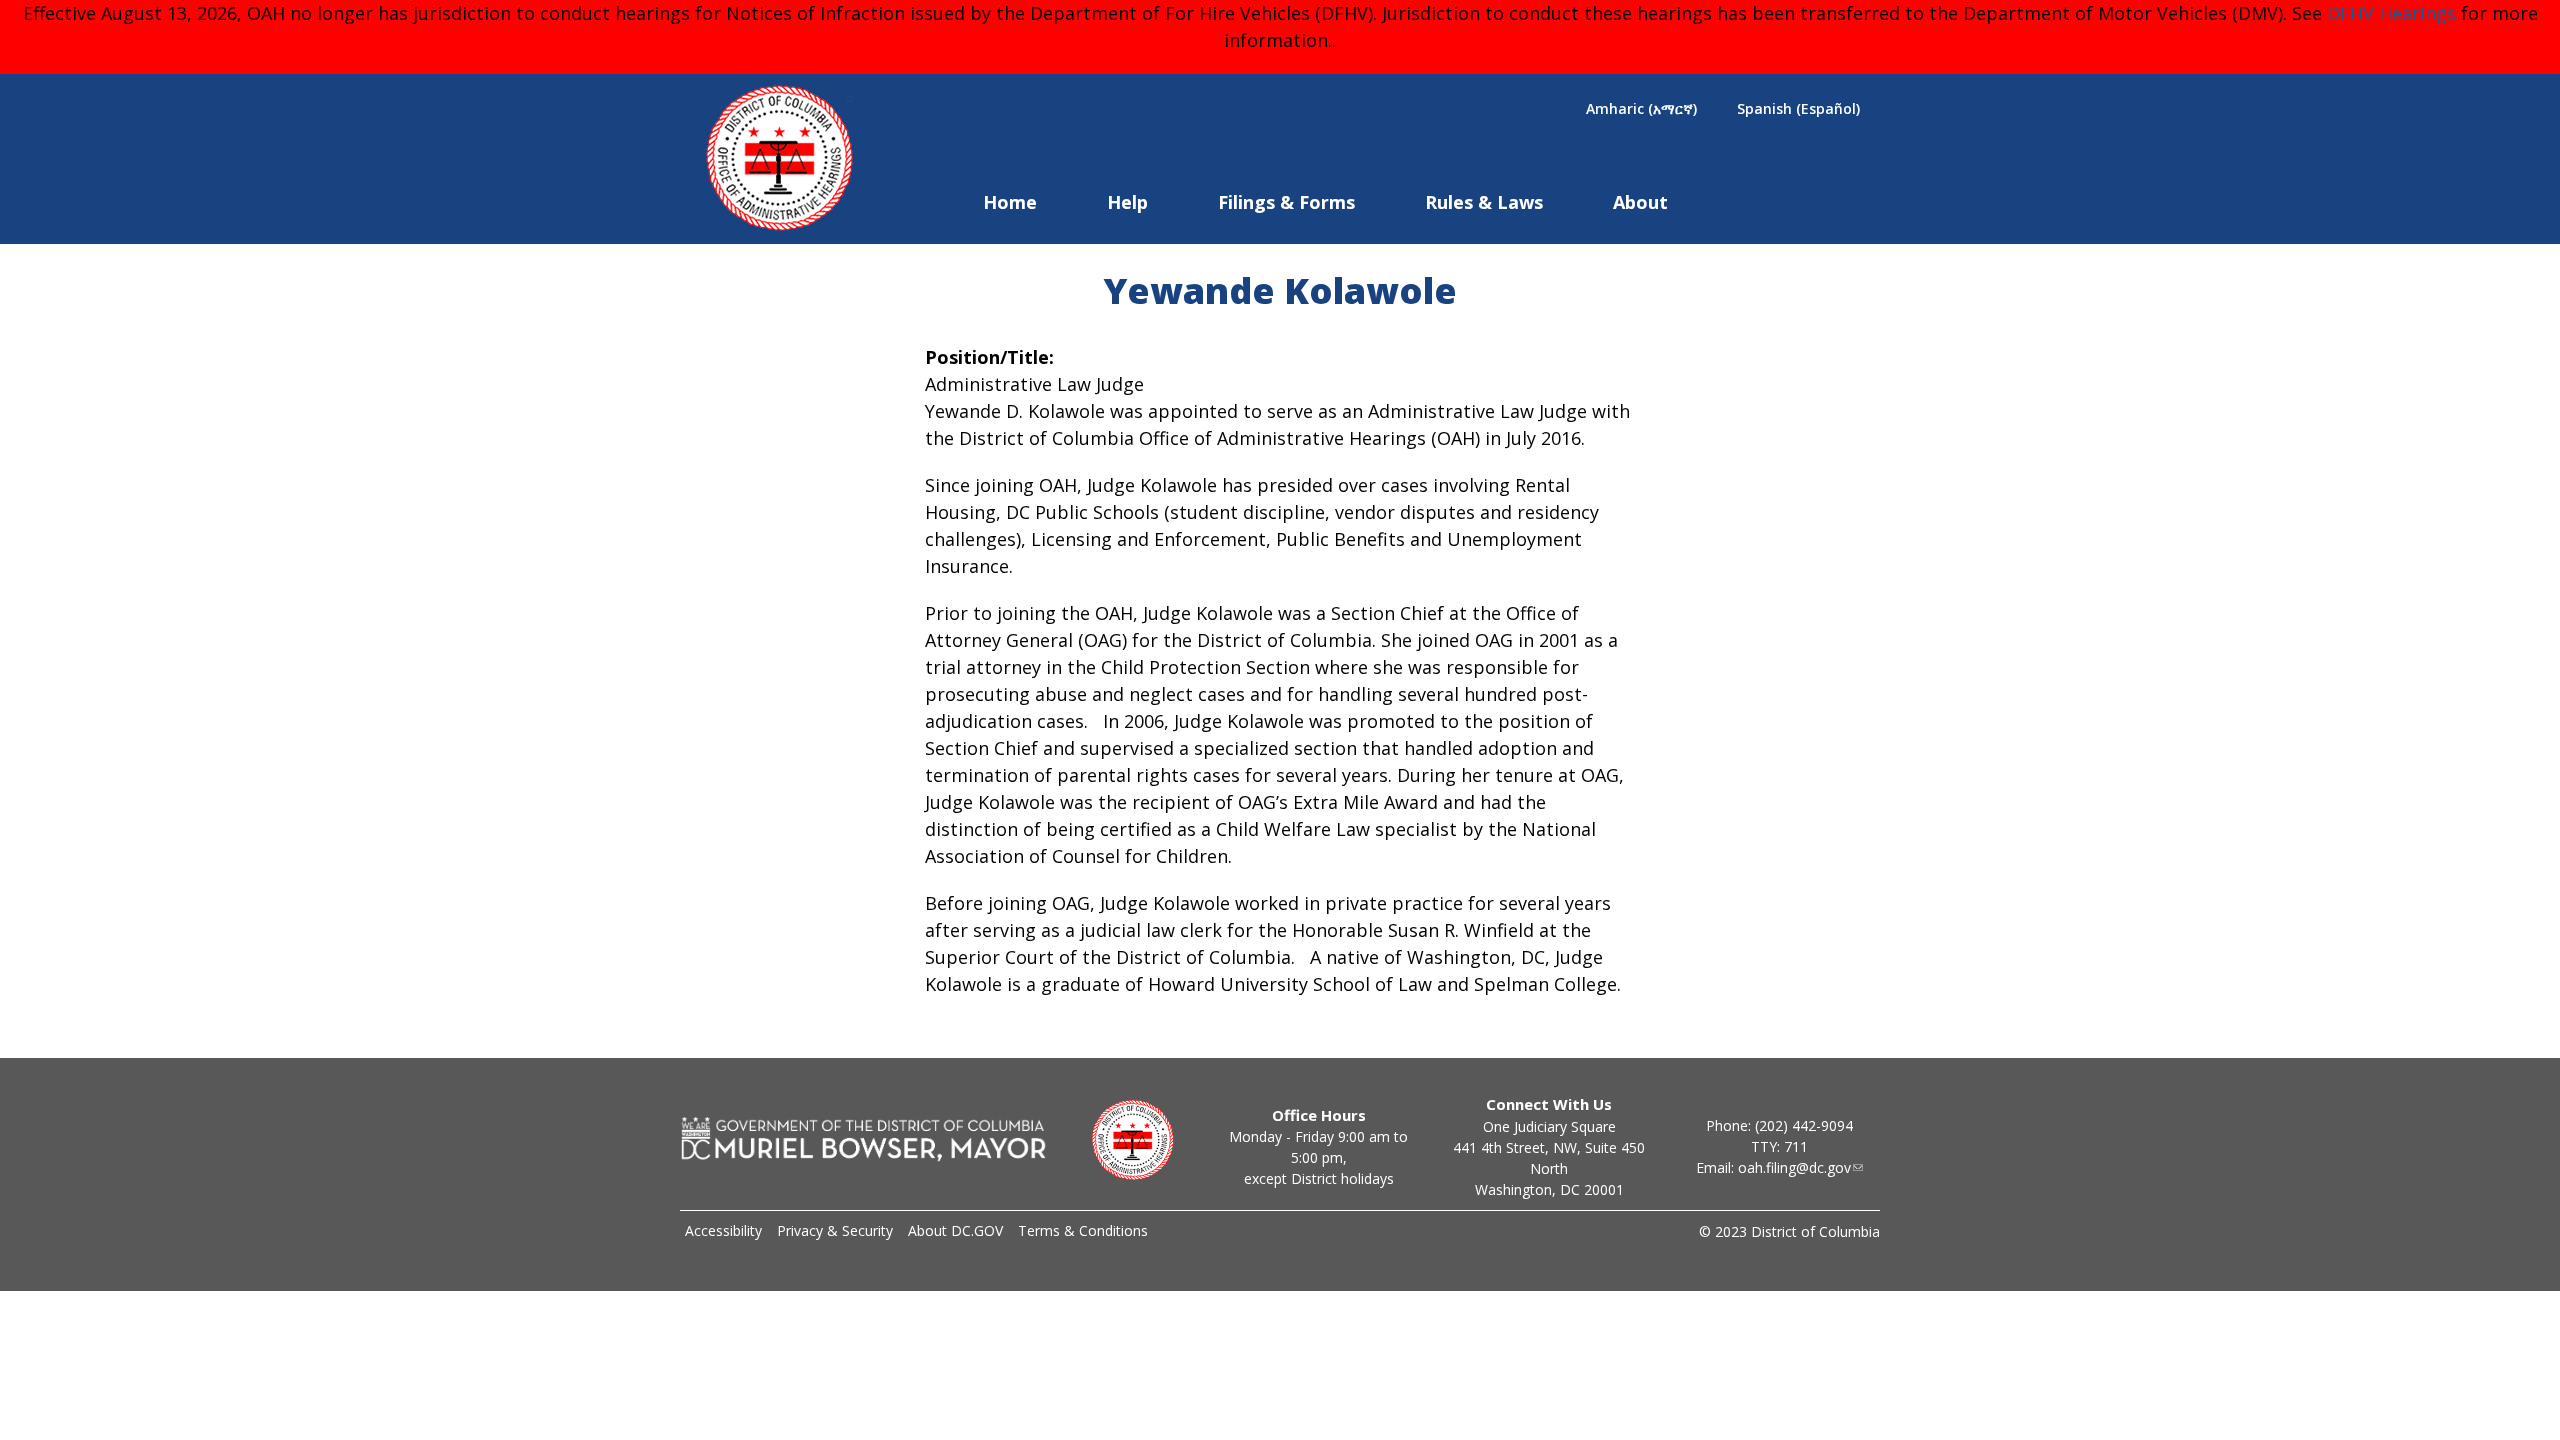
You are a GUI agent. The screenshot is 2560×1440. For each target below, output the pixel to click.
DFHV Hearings (2391, 13)
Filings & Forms (1286, 202)
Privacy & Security (835, 1230)
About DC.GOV (955, 1230)
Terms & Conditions (1083, 1230)
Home (1010, 202)
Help (1127, 202)
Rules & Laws (1484, 202)
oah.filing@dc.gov (1794, 1167)
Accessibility (723, 1230)
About (1640, 202)
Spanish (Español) (1798, 108)
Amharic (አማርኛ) (1641, 108)
